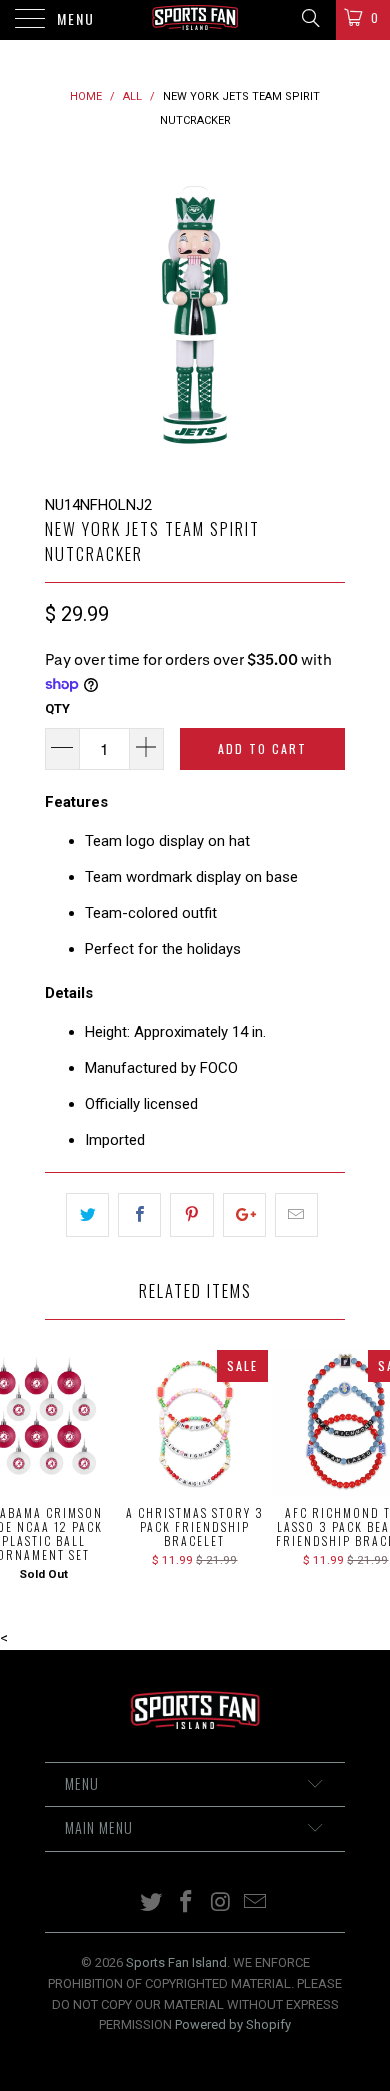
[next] (326, 313)
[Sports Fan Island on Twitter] (152, 1903)
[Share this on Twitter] (87, 1215)
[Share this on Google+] (244, 1215)
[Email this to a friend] (296, 1215)
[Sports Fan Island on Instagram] (222, 1903)
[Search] (309, 18)
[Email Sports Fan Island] (256, 1903)
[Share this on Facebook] (139, 1215)
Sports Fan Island (176, 1962)
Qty (57, 708)
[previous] (64, 313)
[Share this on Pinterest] (191, 1215)
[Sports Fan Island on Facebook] (187, 1903)
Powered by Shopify (233, 2024)
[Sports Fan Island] (195, 20)
